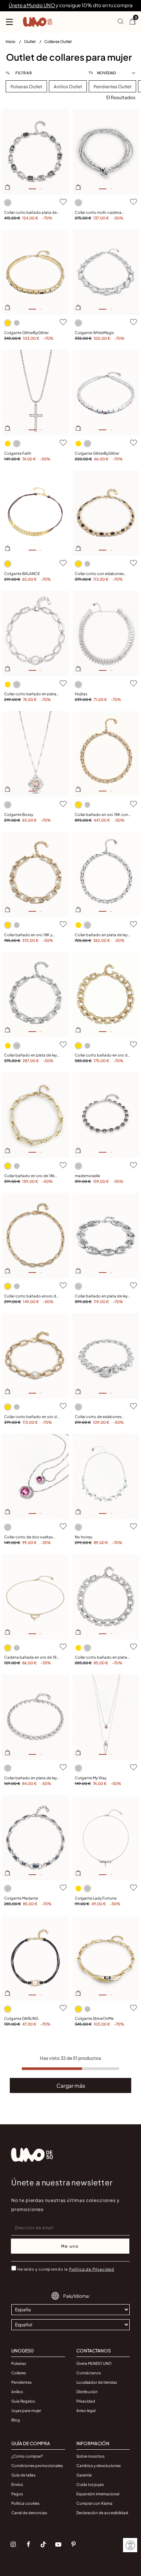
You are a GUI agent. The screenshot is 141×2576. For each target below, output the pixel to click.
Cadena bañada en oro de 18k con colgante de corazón (31, 1658)
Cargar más (71, 2085)
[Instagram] (13, 2544)
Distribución (87, 2392)
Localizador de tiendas (97, 2382)
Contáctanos (89, 2373)
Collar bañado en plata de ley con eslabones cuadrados (30, 1778)
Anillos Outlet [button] (68, 87)
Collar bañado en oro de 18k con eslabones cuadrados (29, 1176)
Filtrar (23, 73)
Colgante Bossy (19, 814)
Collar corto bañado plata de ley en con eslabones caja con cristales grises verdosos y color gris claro (32, 213)
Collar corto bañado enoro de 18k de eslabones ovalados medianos (31, 1296)
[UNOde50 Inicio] (38, 22)
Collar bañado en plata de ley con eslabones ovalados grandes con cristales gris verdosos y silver (101, 1296)
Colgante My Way (91, 1778)
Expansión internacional (98, 2494)
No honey (83, 1537)
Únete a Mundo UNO (32, 5)
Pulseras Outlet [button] (26, 87)
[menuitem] (15, 43)
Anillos (17, 2392)
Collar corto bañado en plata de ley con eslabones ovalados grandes (32, 694)
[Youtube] (58, 2544)
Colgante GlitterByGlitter (26, 333)
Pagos (17, 2494)
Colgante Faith (18, 453)
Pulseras (19, 2363)
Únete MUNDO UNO (94, 2363)
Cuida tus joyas (90, 2484)
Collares (19, 2373)
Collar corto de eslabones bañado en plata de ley (98, 1417)
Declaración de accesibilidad (102, 2513)
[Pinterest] (73, 2544)
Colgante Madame (21, 1898)
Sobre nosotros (90, 2456)
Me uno (70, 2246)
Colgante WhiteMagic (95, 333)
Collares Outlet (58, 41)
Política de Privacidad (92, 2269)
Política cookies (25, 2503)
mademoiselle (87, 1176)
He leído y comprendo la (66, 2269)
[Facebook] (28, 2544)
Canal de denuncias (29, 2513)
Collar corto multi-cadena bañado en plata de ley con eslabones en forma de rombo (102, 213)
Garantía (84, 2475)
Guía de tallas (23, 2475)
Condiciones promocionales (37, 2466)
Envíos (17, 2484)
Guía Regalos (23, 2401)
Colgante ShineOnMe (94, 2018)
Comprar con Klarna (94, 2503)
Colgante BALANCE (22, 573)
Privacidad (86, 2401)
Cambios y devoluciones (99, 2466)
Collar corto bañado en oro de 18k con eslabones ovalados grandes (32, 1417)
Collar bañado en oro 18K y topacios (28, 935)
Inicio (11, 41)
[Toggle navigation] (9, 22)
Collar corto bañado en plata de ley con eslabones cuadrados (101, 1658)
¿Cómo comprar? (27, 2456)
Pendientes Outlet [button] (112, 87)
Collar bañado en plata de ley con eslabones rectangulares (101, 935)
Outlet (30, 41)
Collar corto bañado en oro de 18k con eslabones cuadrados (102, 1055)
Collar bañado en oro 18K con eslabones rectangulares (102, 815)
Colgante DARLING (21, 2018)
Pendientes (21, 2382)
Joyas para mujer (26, 2410)
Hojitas (81, 694)
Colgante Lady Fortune (96, 1898)
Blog (16, 2420)
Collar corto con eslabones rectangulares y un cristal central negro (99, 574)
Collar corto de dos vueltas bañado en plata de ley (28, 1537)
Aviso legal (86, 2410)
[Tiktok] (43, 2544)
